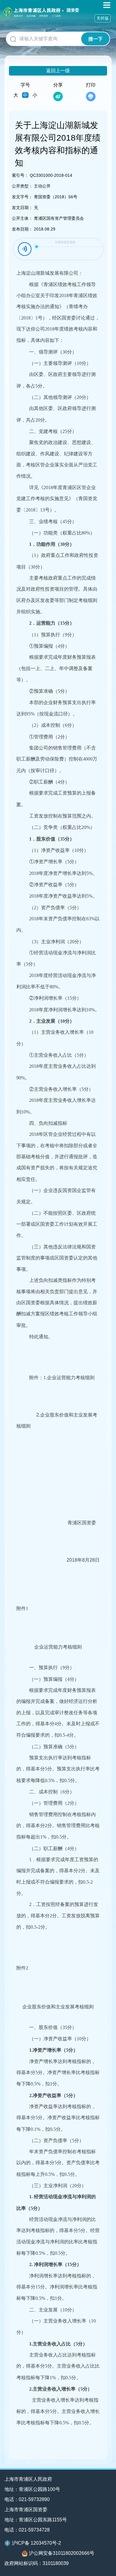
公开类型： (22, 186)
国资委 (73, 10)
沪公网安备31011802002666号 (62, 2553)
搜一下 (95, 39)
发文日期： (22, 208)
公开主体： (22, 218)
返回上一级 (58, 71)
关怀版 (103, 18)
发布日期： (22, 229)
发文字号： (22, 197)
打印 (91, 85)
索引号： (20, 175)
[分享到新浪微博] (58, 96)
